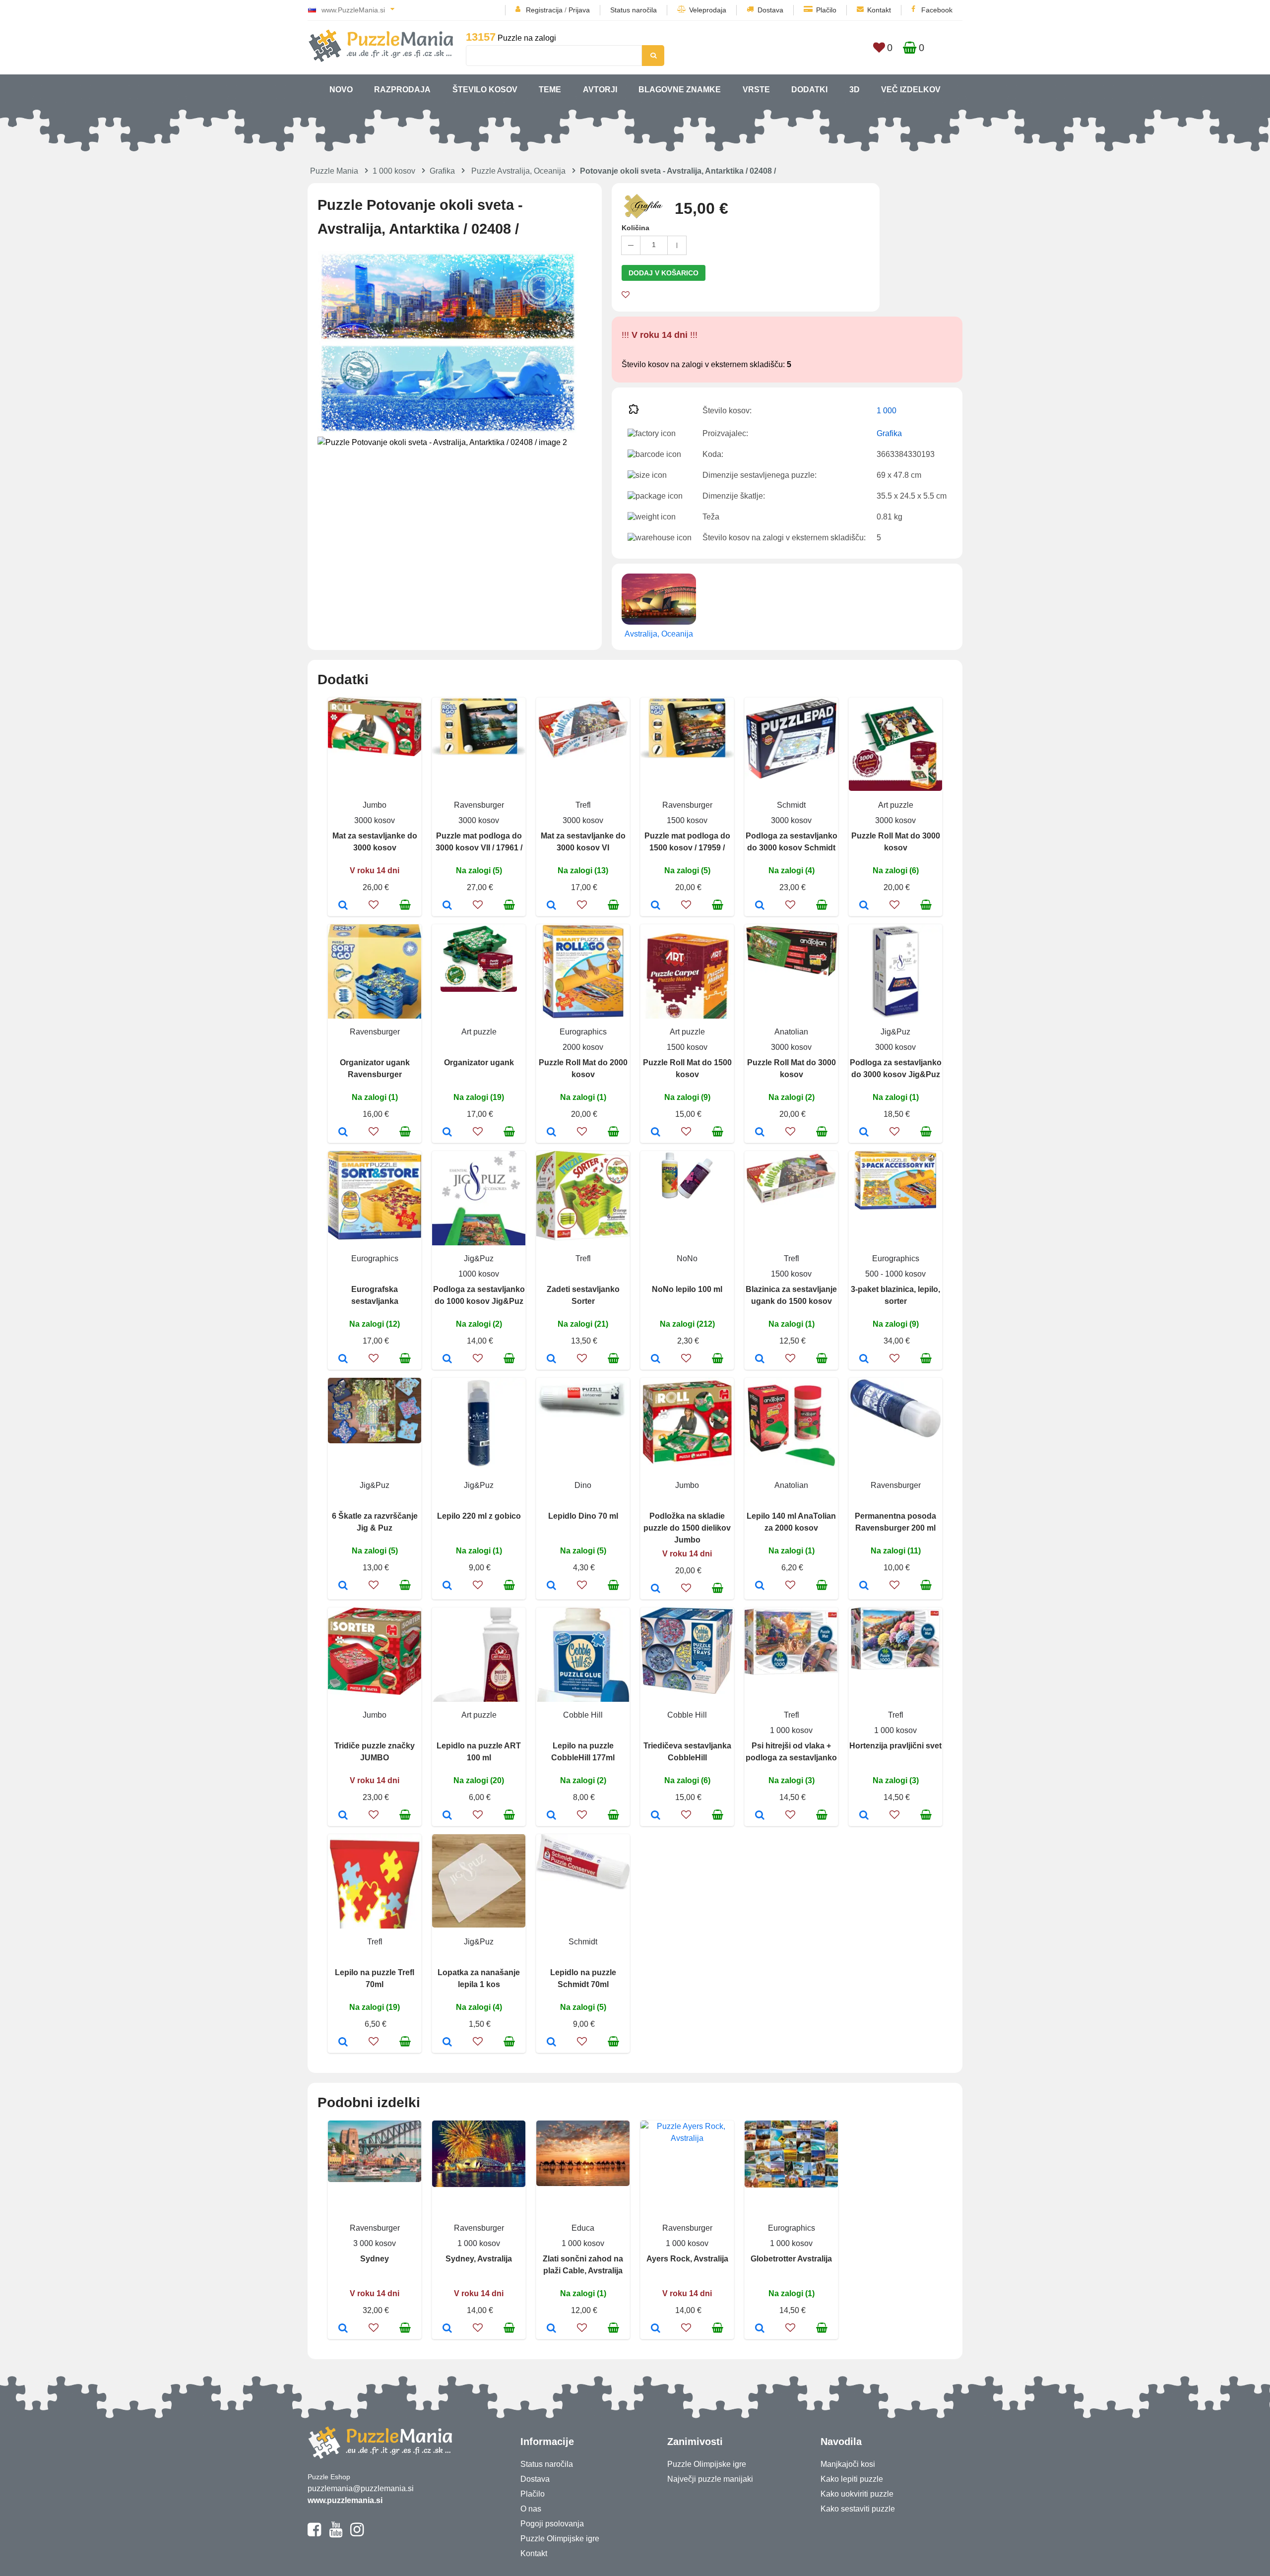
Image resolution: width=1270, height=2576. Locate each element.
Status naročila (634, 10)
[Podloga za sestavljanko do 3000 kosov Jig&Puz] (864, 1133)
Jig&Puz (895, 1032)
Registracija (544, 10)
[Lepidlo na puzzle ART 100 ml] (447, 1816)
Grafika (442, 171)
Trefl (583, 805)
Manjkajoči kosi (848, 2464)
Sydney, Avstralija (479, 2259)
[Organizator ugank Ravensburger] (343, 1133)
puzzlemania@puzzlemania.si (361, 2488)
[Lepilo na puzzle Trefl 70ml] (343, 2043)
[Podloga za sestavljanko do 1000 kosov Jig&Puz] (447, 1359)
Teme (550, 90)
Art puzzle (896, 805)
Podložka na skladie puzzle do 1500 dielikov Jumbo (687, 1528)
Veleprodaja (708, 10)
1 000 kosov (394, 171)
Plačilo (826, 10)
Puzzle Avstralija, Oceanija (518, 171)
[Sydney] (343, 2329)
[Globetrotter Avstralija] (760, 2329)
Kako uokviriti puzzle (857, 2494)
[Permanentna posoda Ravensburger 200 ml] (864, 1586)
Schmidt (791, 805)
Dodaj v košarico (664, 273)
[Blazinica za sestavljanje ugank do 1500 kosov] (760, 1359)
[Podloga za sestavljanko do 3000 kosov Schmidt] (760, 906)
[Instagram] (357, 2534)
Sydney (375, 2259)
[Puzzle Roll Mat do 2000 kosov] (551, 1133)
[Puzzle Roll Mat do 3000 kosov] (864, 906)
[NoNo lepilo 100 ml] (656, 1359)
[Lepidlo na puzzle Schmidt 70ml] (551, 2043)
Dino (583, 1485)
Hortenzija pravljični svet (895, 1746)
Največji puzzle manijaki (710, 2479)
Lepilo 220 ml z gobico (479, 1516)
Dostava (770, 10)
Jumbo (375, 805)
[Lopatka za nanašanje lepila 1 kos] (447, 2043)
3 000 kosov (375, 2243)
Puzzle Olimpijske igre (560, 2539)
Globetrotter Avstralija (791, 2259)
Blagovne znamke (680, 90)
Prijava (579, 10)
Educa (583, 2228)
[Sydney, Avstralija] (447, 2329)
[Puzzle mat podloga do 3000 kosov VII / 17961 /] (447, 906)
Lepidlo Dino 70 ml (583, 1516)
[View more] (375, 753)
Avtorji (600, 90)
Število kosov (485, 90)
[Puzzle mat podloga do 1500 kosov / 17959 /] (656, 906)
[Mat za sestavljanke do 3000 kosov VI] (551, 906)
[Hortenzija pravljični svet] (864, 1816)
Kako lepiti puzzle (852, 2479)
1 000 (887, 411)
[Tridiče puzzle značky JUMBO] (343, 1816)
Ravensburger (479, 805)
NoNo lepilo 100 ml (687, 1289)
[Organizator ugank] (447, 1133)
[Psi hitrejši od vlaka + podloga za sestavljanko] (760, 1816)
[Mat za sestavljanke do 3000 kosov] (343, 906)
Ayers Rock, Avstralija (687, 2259)
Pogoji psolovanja (552, 2524)
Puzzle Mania (334, 171)
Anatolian (791, 1032)
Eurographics (583, 1032)
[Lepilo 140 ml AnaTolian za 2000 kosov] (760, 1586)
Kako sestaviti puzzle (858, 2509)
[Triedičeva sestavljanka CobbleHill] (656, 1816)
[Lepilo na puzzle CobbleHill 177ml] (551, 1816)
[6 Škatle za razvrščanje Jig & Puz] (343, 1586)
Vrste (756, 90)
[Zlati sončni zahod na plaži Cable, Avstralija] (551, 2329)
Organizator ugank (479, 1063)
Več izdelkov (911, 90)
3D (855, 90)
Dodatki (809, 90)
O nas (531, 2509)
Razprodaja (402, 90)
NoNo (687, 1258)
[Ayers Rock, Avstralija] (656, 2329)
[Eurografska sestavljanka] (343, 1359)
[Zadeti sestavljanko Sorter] (551, 1359)
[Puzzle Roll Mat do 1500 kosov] (656, 1133)
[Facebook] (314, 2534)
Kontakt (879, 10)
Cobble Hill (583, 1715)
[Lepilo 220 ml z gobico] (447, 1586)
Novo (341, 90)
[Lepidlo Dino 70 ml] (551, 1586)
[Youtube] (336, 2534)
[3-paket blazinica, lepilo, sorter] (864, 1359)
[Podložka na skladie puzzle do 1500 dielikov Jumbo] (656, 1589)
